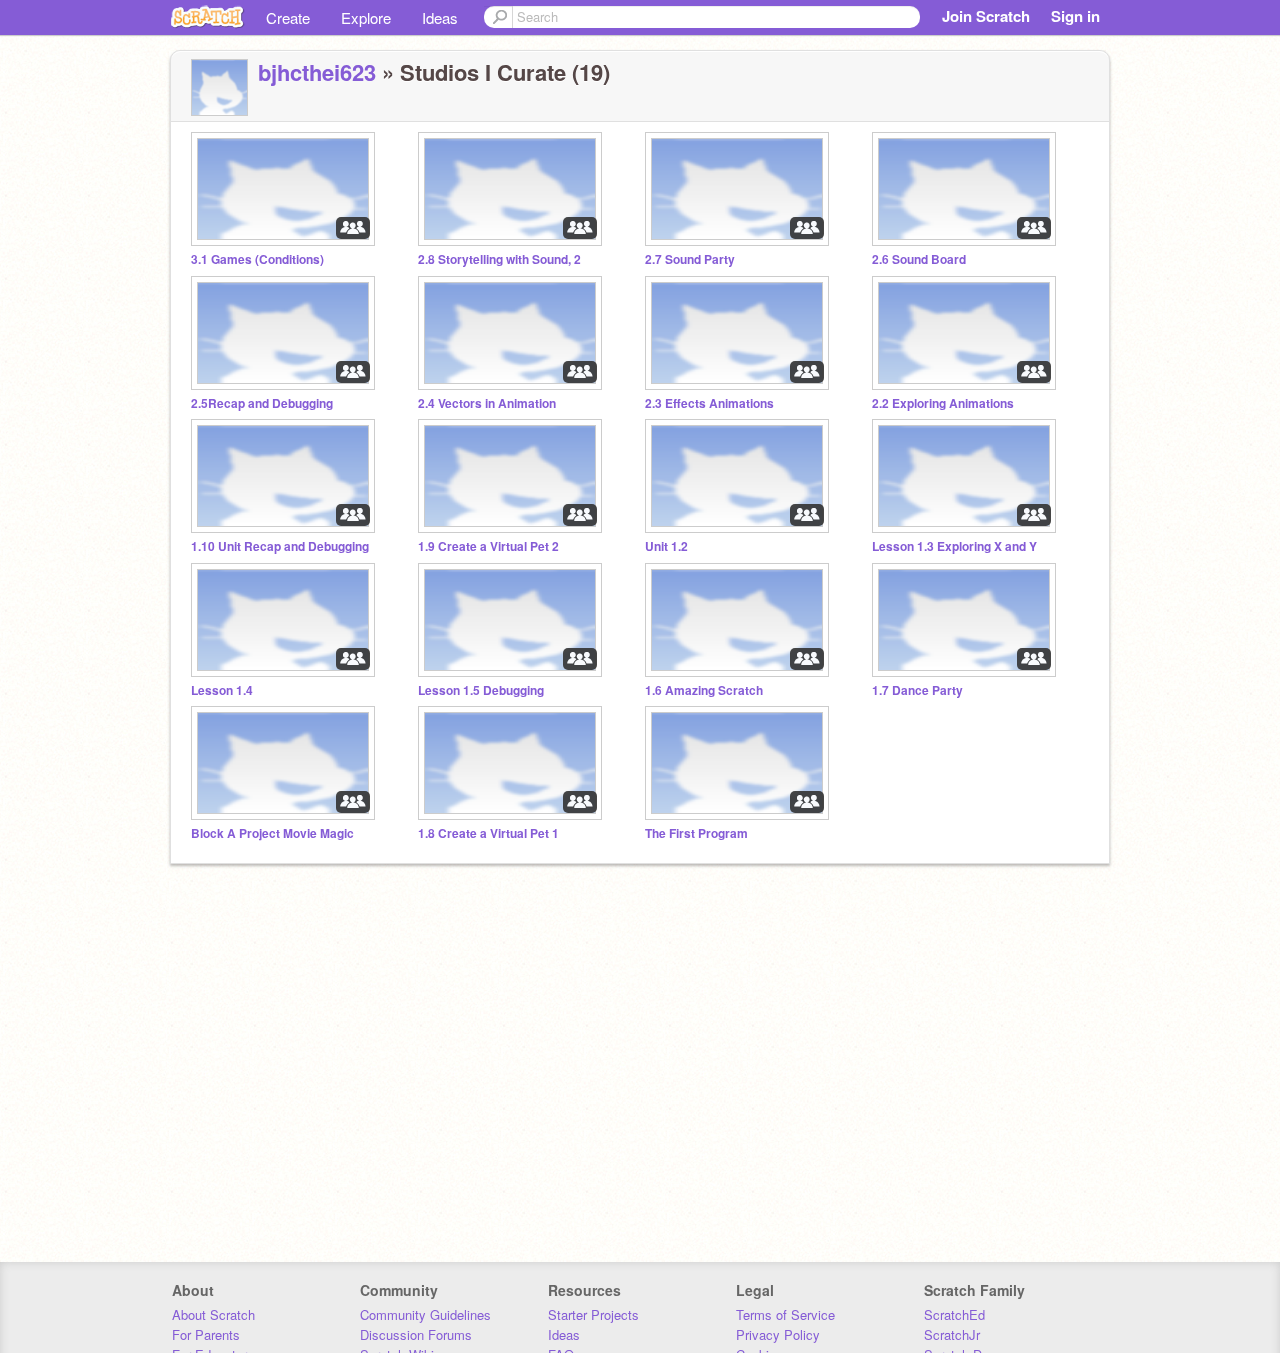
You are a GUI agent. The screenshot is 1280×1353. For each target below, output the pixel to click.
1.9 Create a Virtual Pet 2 (488, 546)
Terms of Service (785, 1314)
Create (288, 17)
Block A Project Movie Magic (272, 833)
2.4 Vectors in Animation (487, 403)
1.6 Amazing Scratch (704, 690)
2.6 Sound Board (919, 259)
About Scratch (213, 1314)
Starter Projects (593, 1314)
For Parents (206, 1334)
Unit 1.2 (666, 546)
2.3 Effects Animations (709, 403)
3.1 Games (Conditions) (257, 259)
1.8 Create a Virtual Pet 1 (488, 833)
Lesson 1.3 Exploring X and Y (954, 546)
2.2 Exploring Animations (943, 403)
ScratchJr (952, 1334)
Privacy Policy (778, 1334)
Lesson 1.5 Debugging (481, 690)
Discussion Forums (416, 1334)
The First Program (696, 833)
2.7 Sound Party (690, 259)
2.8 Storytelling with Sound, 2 (499, 259)
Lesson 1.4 (222, 690)
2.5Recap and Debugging (262, 403)
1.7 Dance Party (917, 690)
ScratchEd (954, 1314)
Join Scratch (986, 16)
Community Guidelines (425, 1314)
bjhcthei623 (317, 72)
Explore (366, 17)
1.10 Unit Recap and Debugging (280, 546)
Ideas (440, 17)
